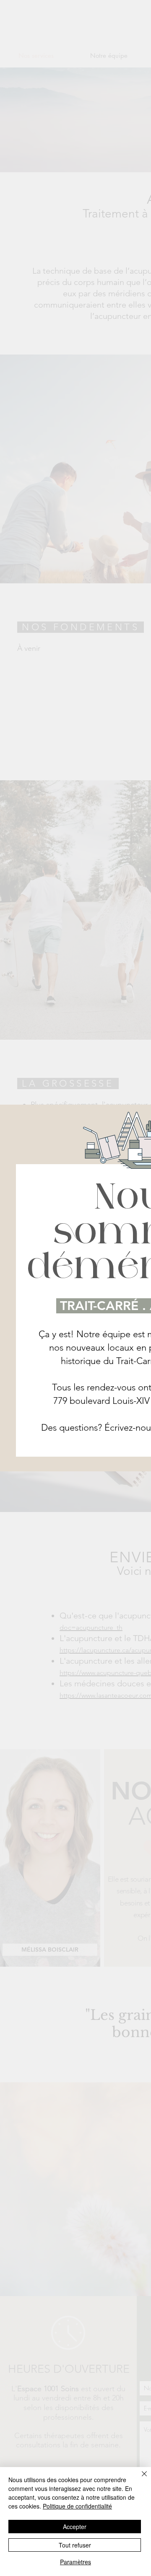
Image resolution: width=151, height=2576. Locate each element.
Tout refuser (75, 2545)
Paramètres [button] (75, 2562)
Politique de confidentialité (77, 2506)
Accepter (75, 2527)
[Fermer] (139, 2479)
